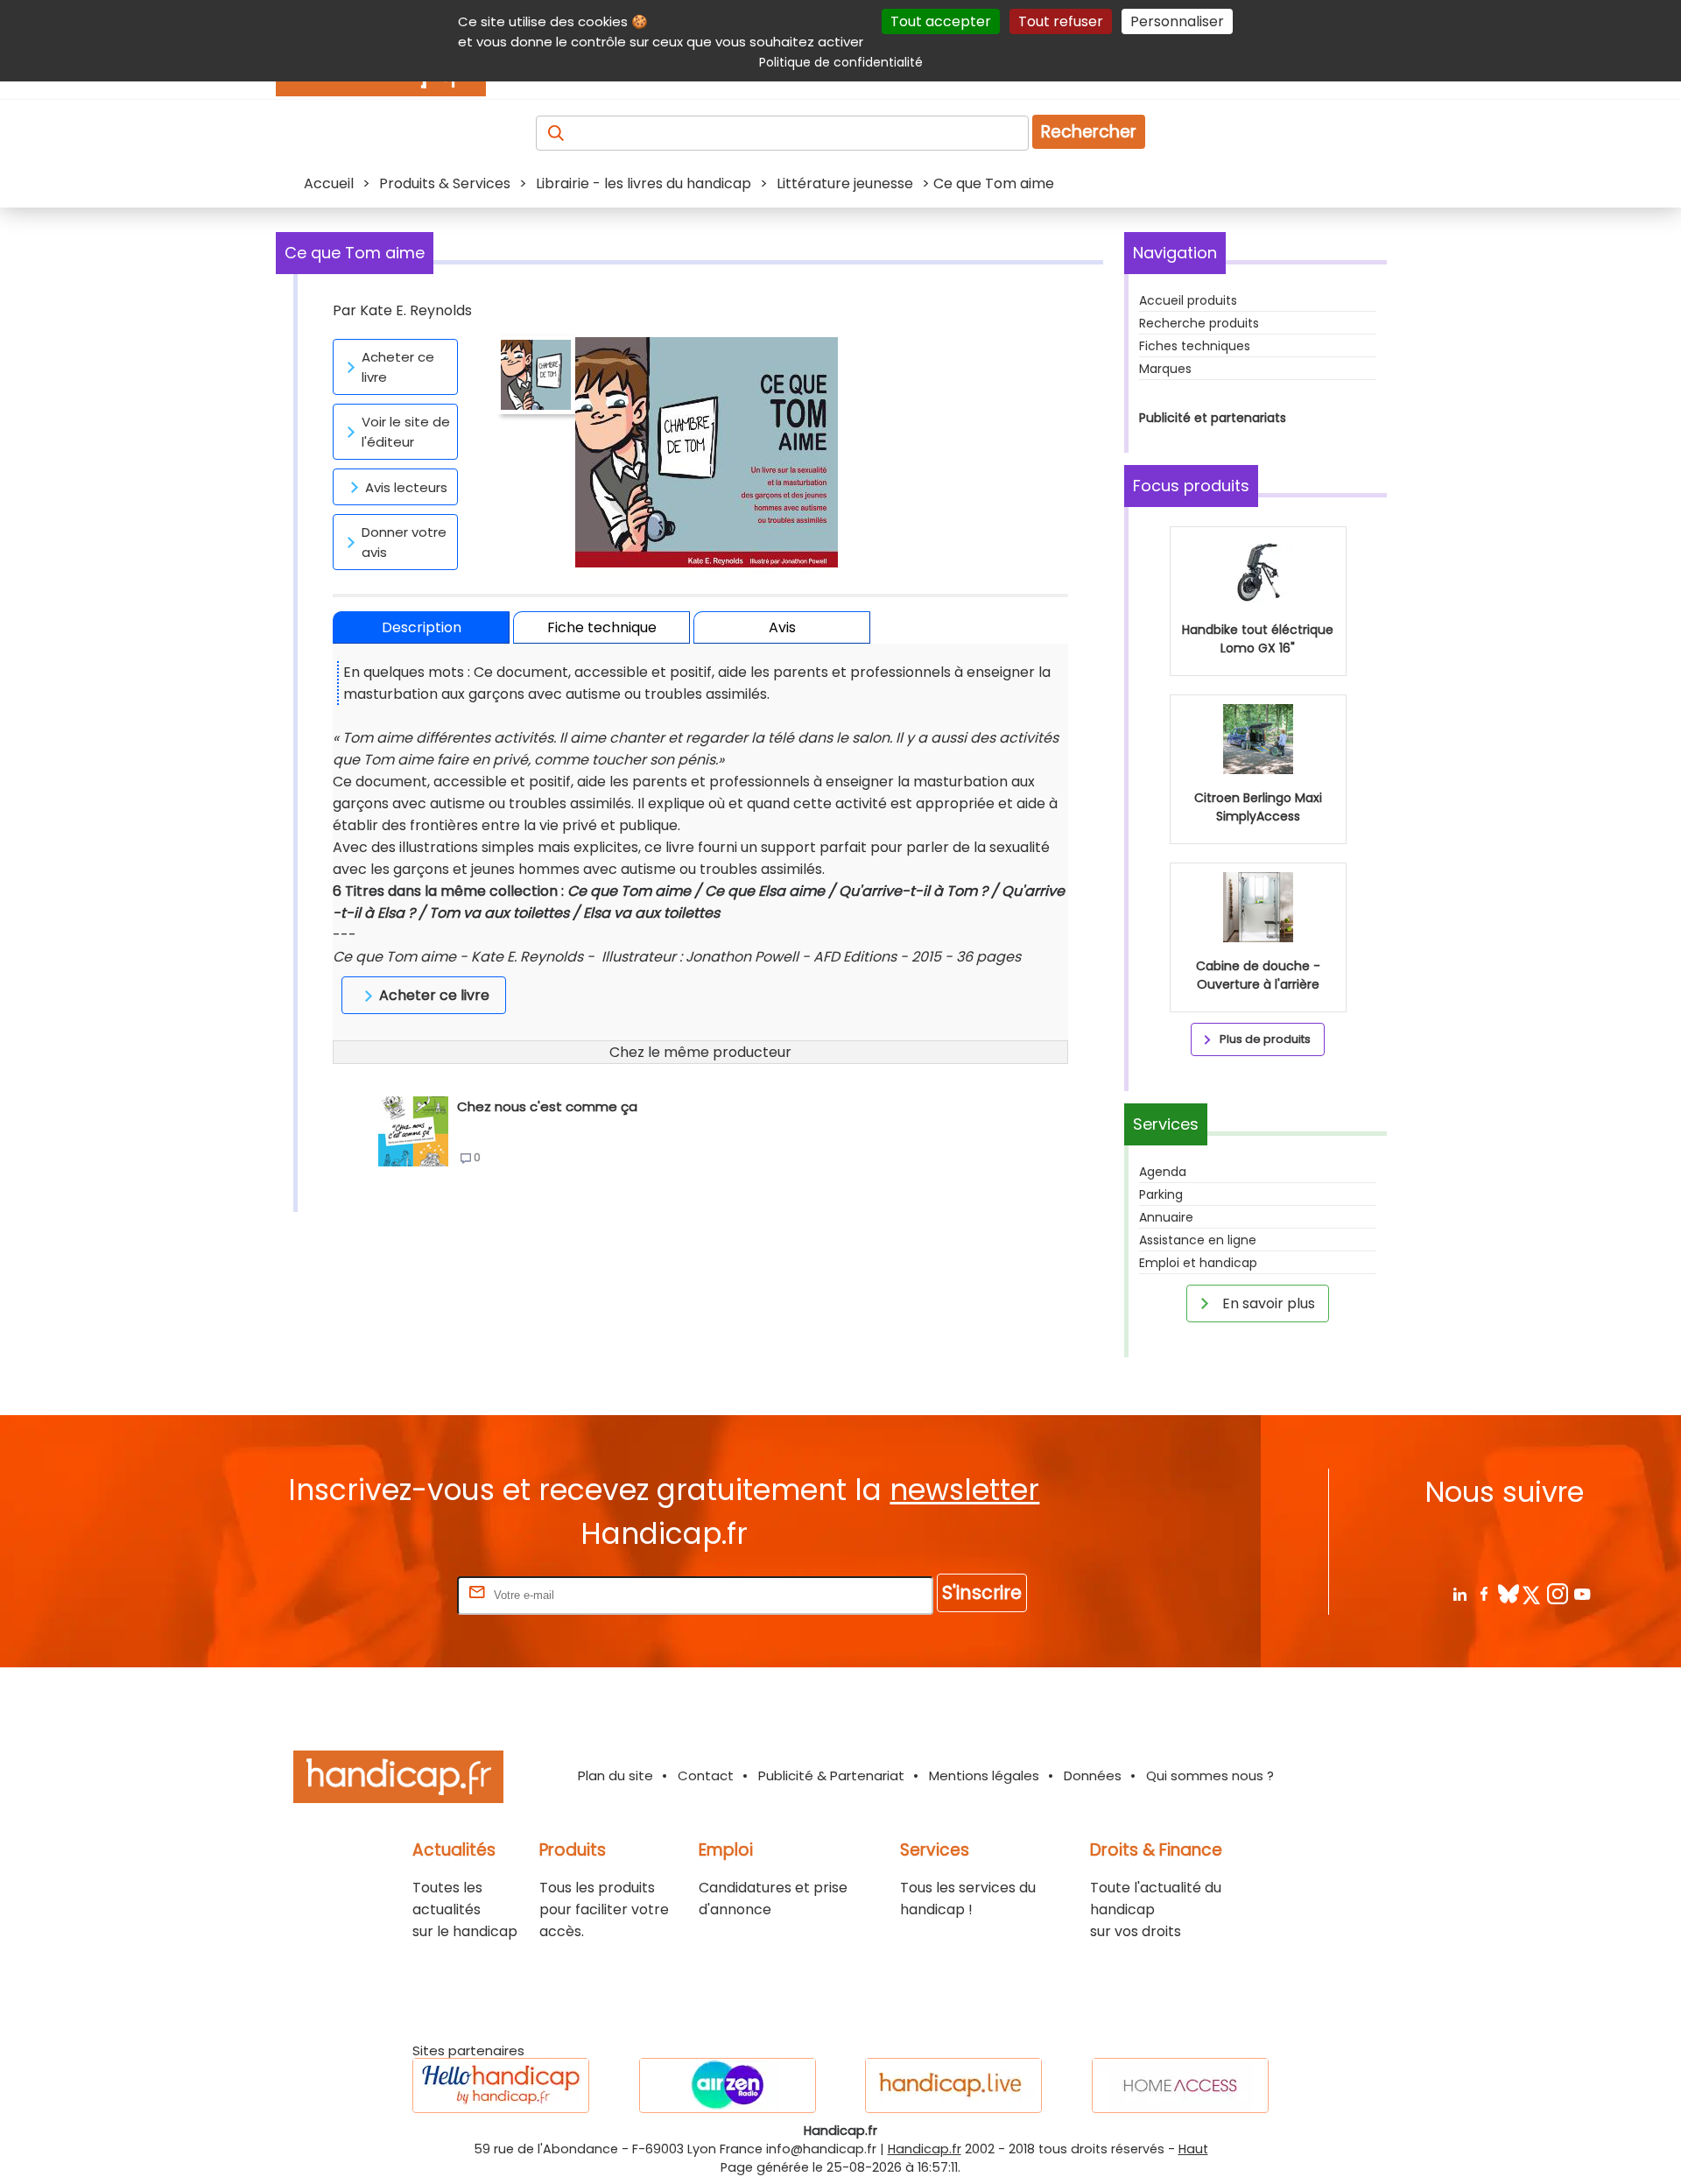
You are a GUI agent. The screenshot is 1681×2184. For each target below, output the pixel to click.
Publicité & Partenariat (831, 1775)
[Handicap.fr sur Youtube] (1582, 1593)
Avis (782, 627)
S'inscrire (982, 1592)
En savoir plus (1267, 1303)
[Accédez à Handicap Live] (953, 2085)
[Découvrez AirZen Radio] (728, 2085)
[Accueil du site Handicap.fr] (398, 1780)
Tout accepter (941, 21)
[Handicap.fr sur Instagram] (1557, 1593)
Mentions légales (984, 1775)
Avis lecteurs (406, 487)
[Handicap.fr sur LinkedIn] (1459, 1593)
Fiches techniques (1195, 346)
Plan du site (615, 1775)
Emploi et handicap (1198, 1263)
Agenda (1163, 1172)
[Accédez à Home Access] (1180, 2085)
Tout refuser (1061, 21)
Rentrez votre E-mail (383, 1594)
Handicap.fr (925, 2149)
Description (422, 627)
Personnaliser (1177, 21)
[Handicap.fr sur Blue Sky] (1508, 1593)
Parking (1161, 1194)
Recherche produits (1199, 323)
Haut (1193, 2149)
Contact (706, 1775)
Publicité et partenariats (1213, 418)
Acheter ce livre (398, 367)
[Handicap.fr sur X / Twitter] (1533, 1593)
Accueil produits (1188, 300)
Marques (1165, 369)
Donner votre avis (404, 542)
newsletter (964, 1490)
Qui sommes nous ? (1210, 1775)
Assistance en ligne (1198, 1240)
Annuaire (1166, 1217)
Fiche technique (602, 627)
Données (1093, 1775)
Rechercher (1089, 132)
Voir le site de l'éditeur (406, 432)
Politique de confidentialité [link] (841, 62)
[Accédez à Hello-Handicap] (501, 2085)
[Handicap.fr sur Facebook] (1484, 1593)
